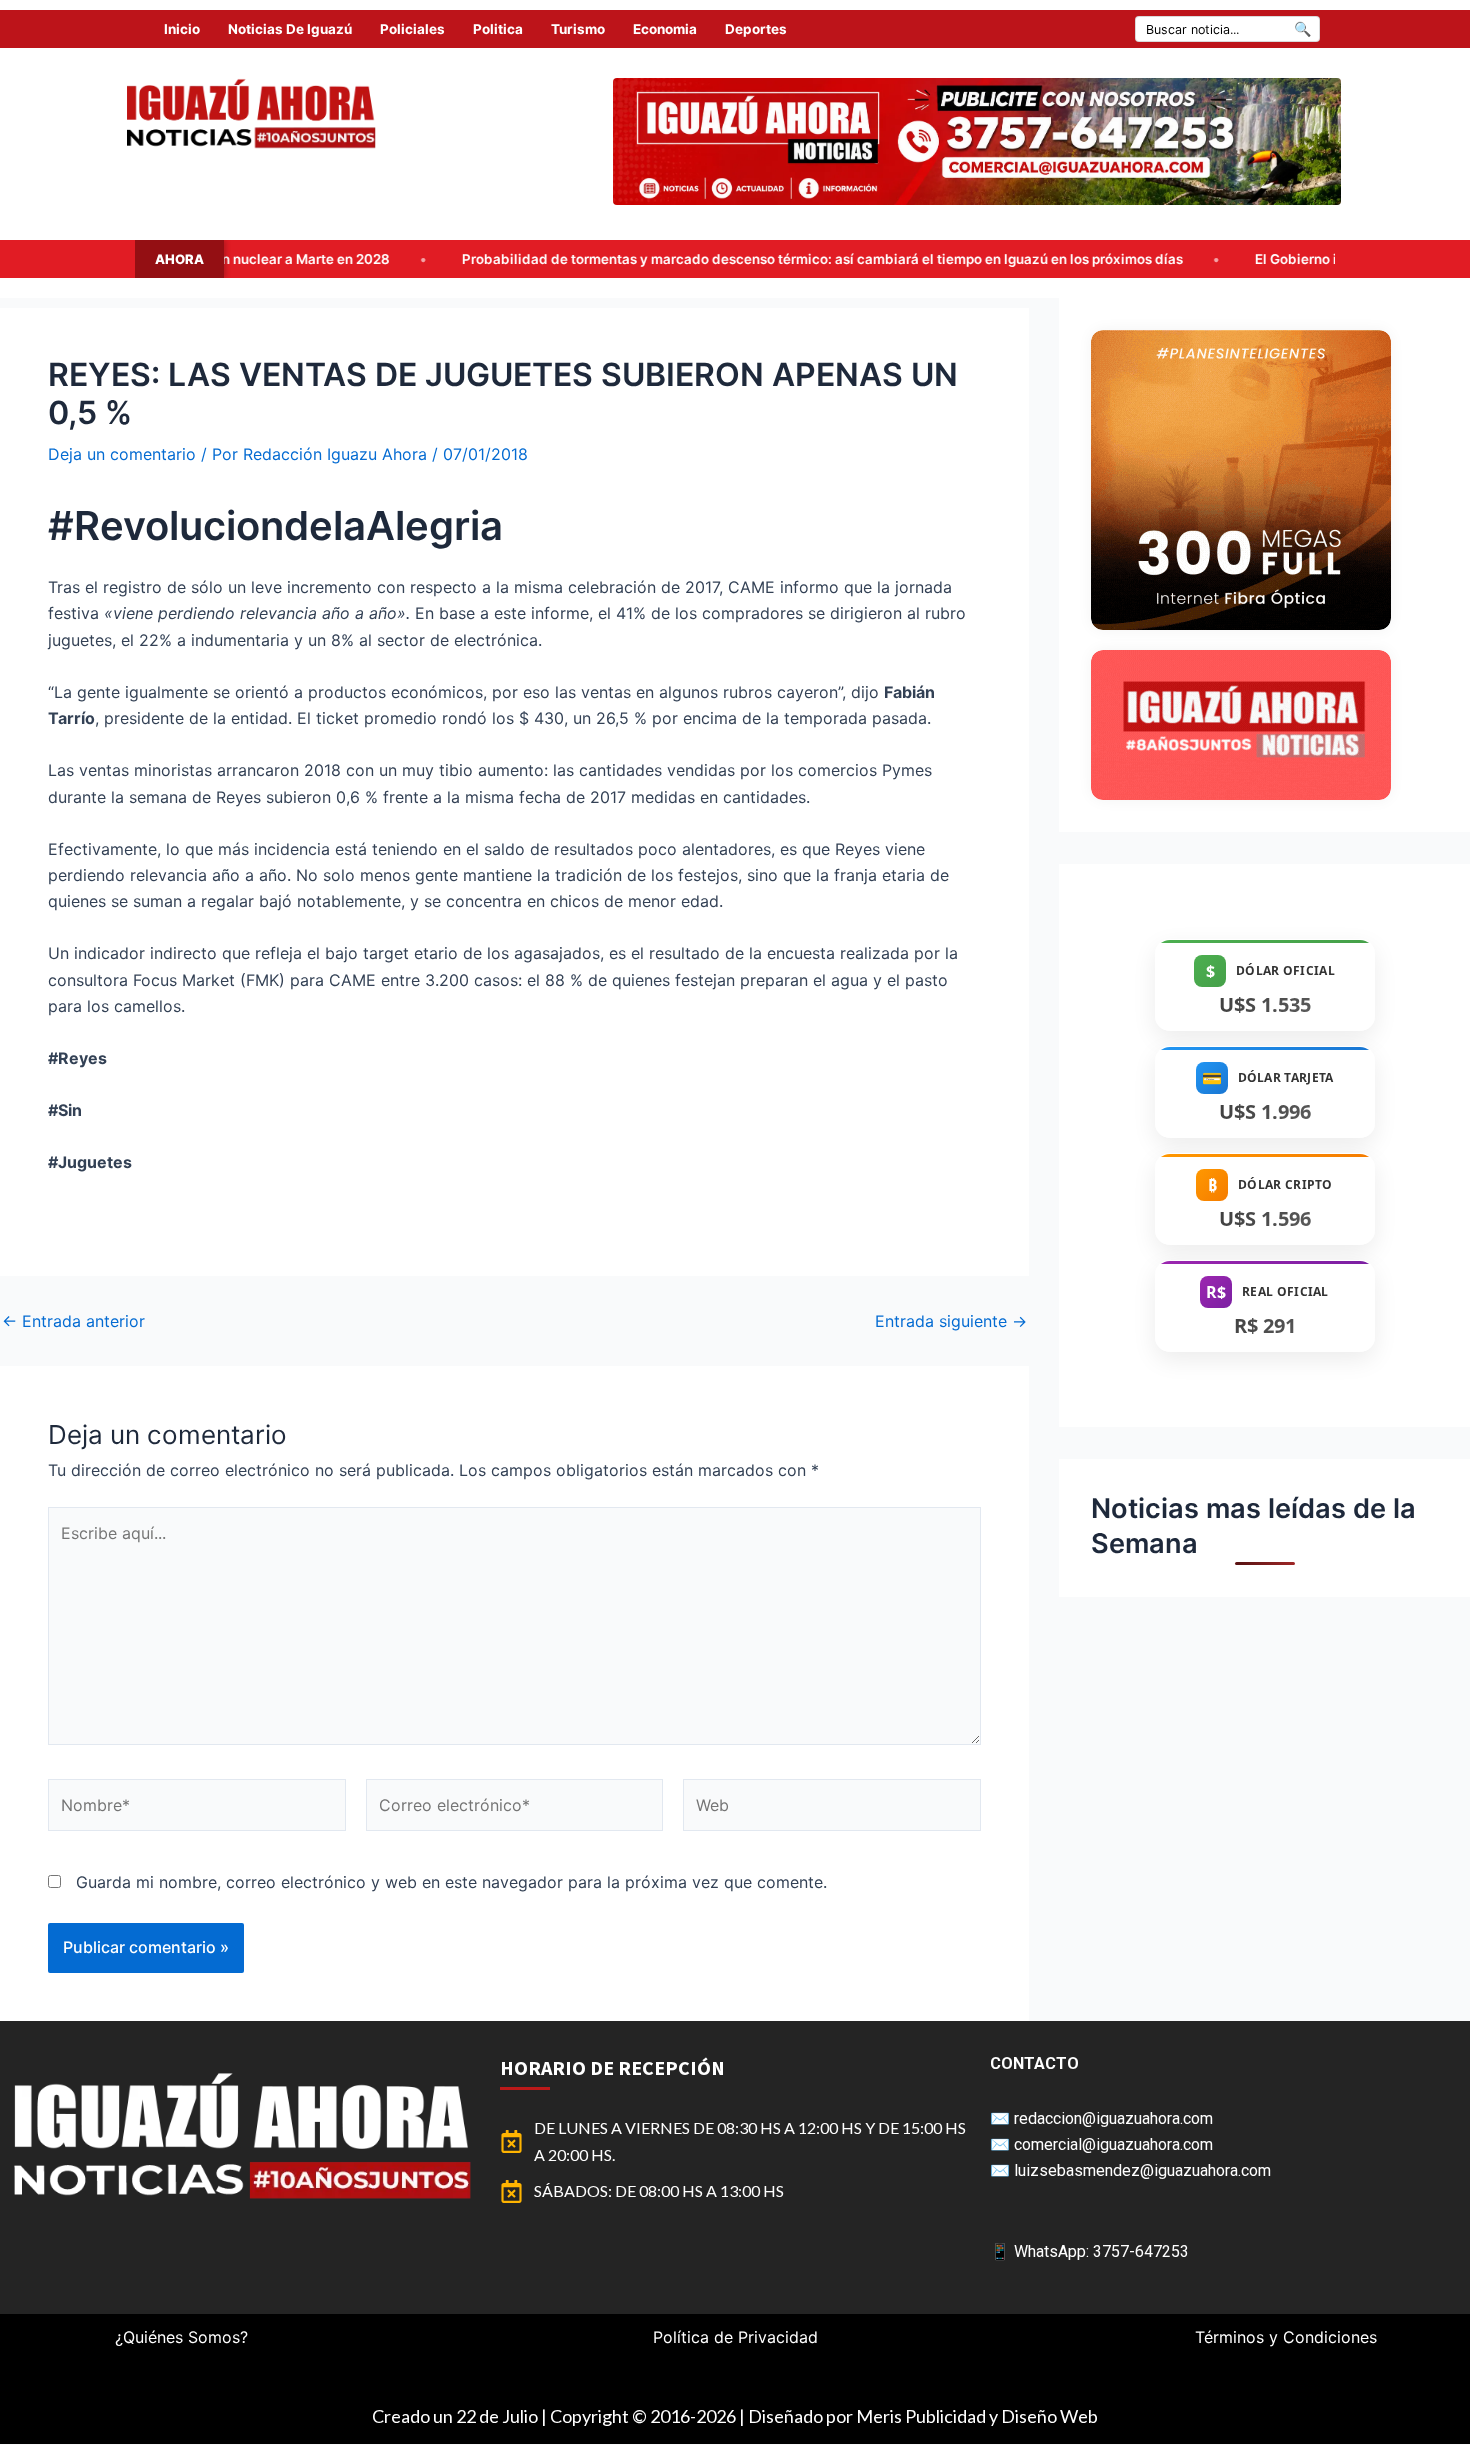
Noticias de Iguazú (290, 29)
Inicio (182, 29)
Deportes (756, 29)
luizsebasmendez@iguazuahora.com (1142, 2170)
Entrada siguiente (951, 1321)
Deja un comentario (122, 454)
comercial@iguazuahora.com (1113, 2144)
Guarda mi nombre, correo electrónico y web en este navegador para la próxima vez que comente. (451, 1882)
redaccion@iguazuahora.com (1113, 2118)
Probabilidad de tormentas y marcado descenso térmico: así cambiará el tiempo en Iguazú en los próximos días (605, 259)
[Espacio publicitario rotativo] (977, 141)
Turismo (578, 29)
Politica (498, 29)
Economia (665, 29)
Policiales (412, 29)
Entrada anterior (73, 1321)
